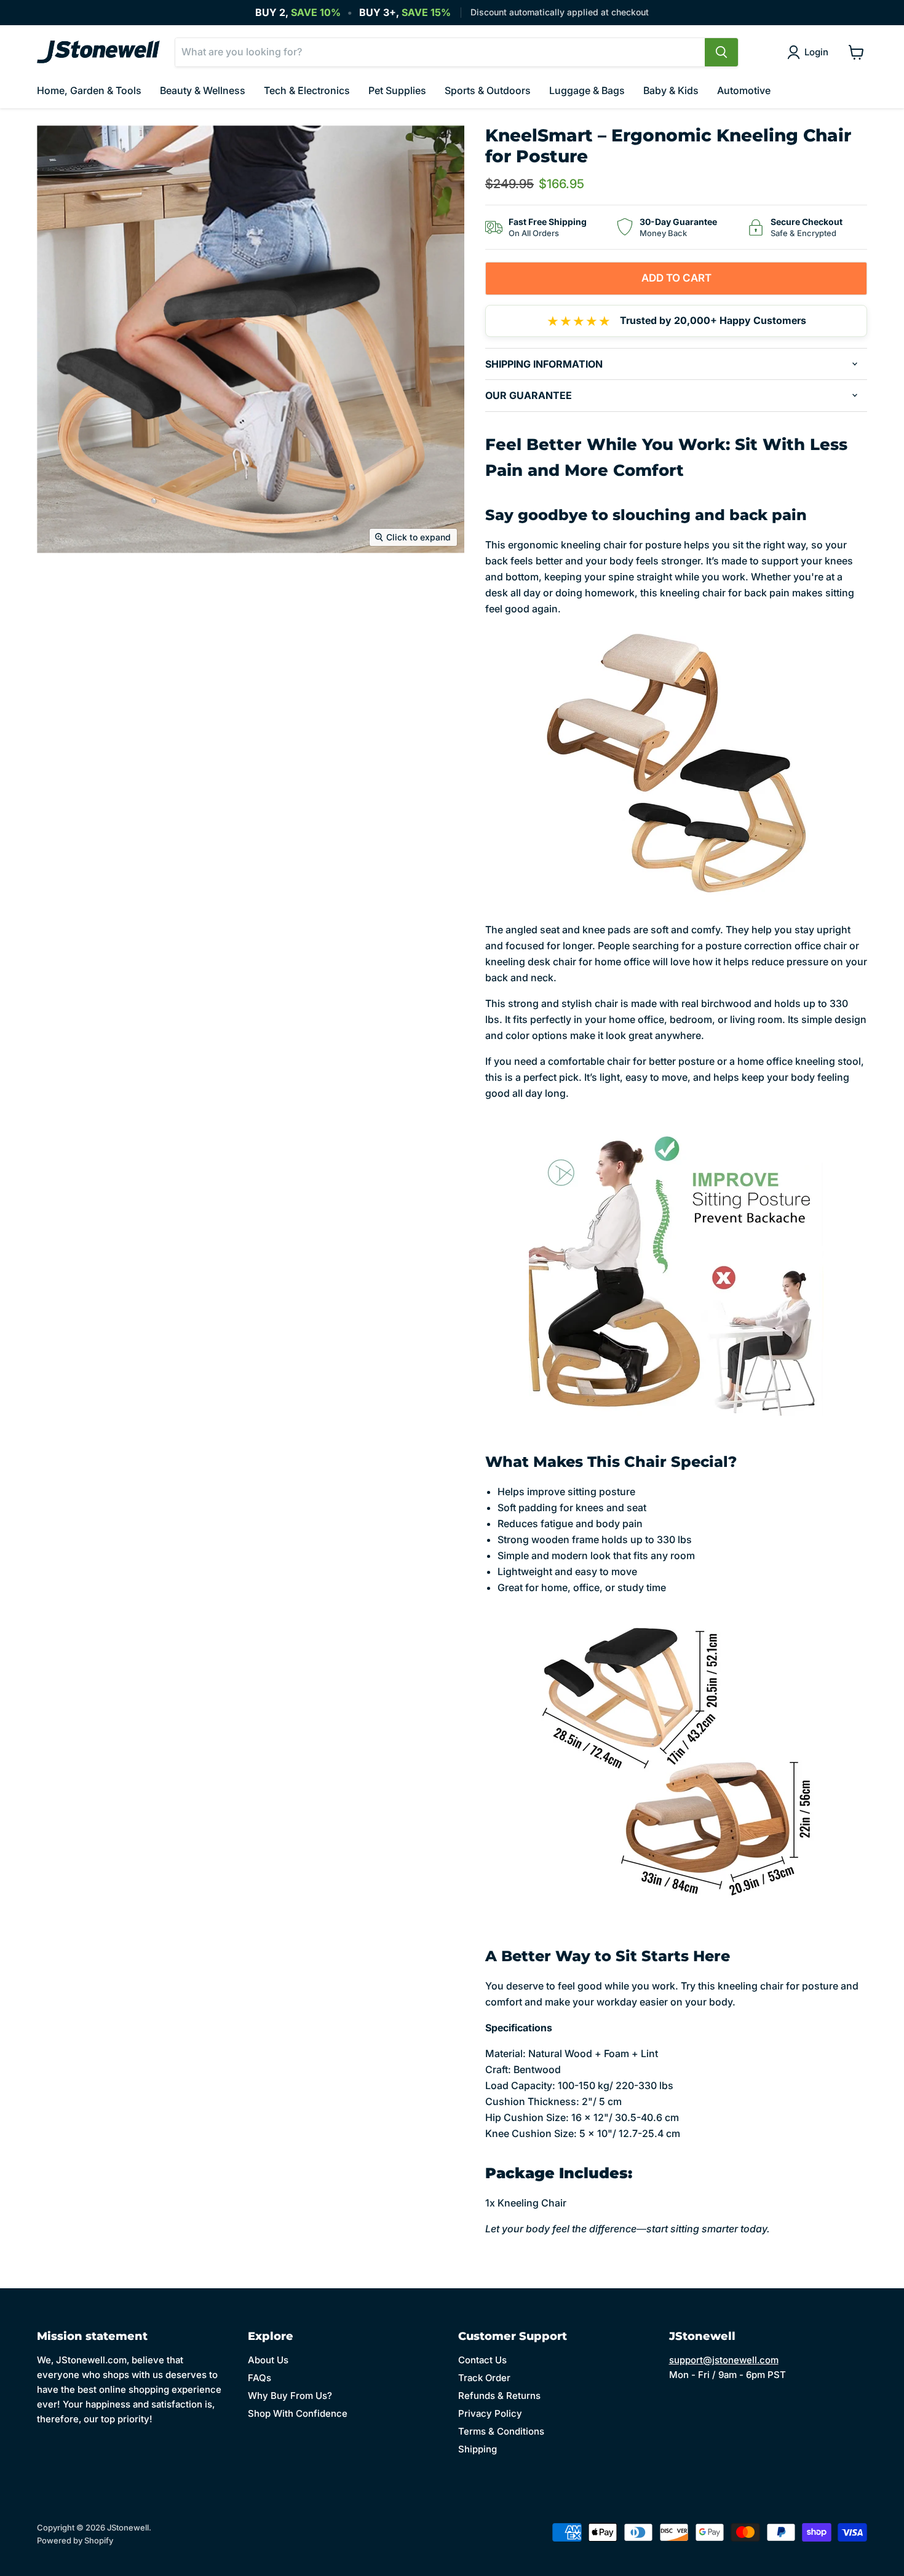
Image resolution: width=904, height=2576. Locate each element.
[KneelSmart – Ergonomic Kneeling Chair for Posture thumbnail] (60, 589)
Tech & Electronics (307, 90)
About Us (268, 2360)
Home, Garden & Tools (89, 90)
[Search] (721, 52)
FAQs (260, 2378)
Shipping (478, 2449)
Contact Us (482, 2360)
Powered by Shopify (75, 2540)
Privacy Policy (490, 2413)
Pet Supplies (397, 90)
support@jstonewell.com (724, 2360)
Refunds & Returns (499, 2396)
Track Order (484, 2378)
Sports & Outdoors (488, 90)
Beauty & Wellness (203, 90)
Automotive (744, 90)
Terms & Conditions (501, 2431)
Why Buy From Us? (290, 2396)
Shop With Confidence (298, 2413)
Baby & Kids (671, 90)
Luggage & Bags (587, 90)
